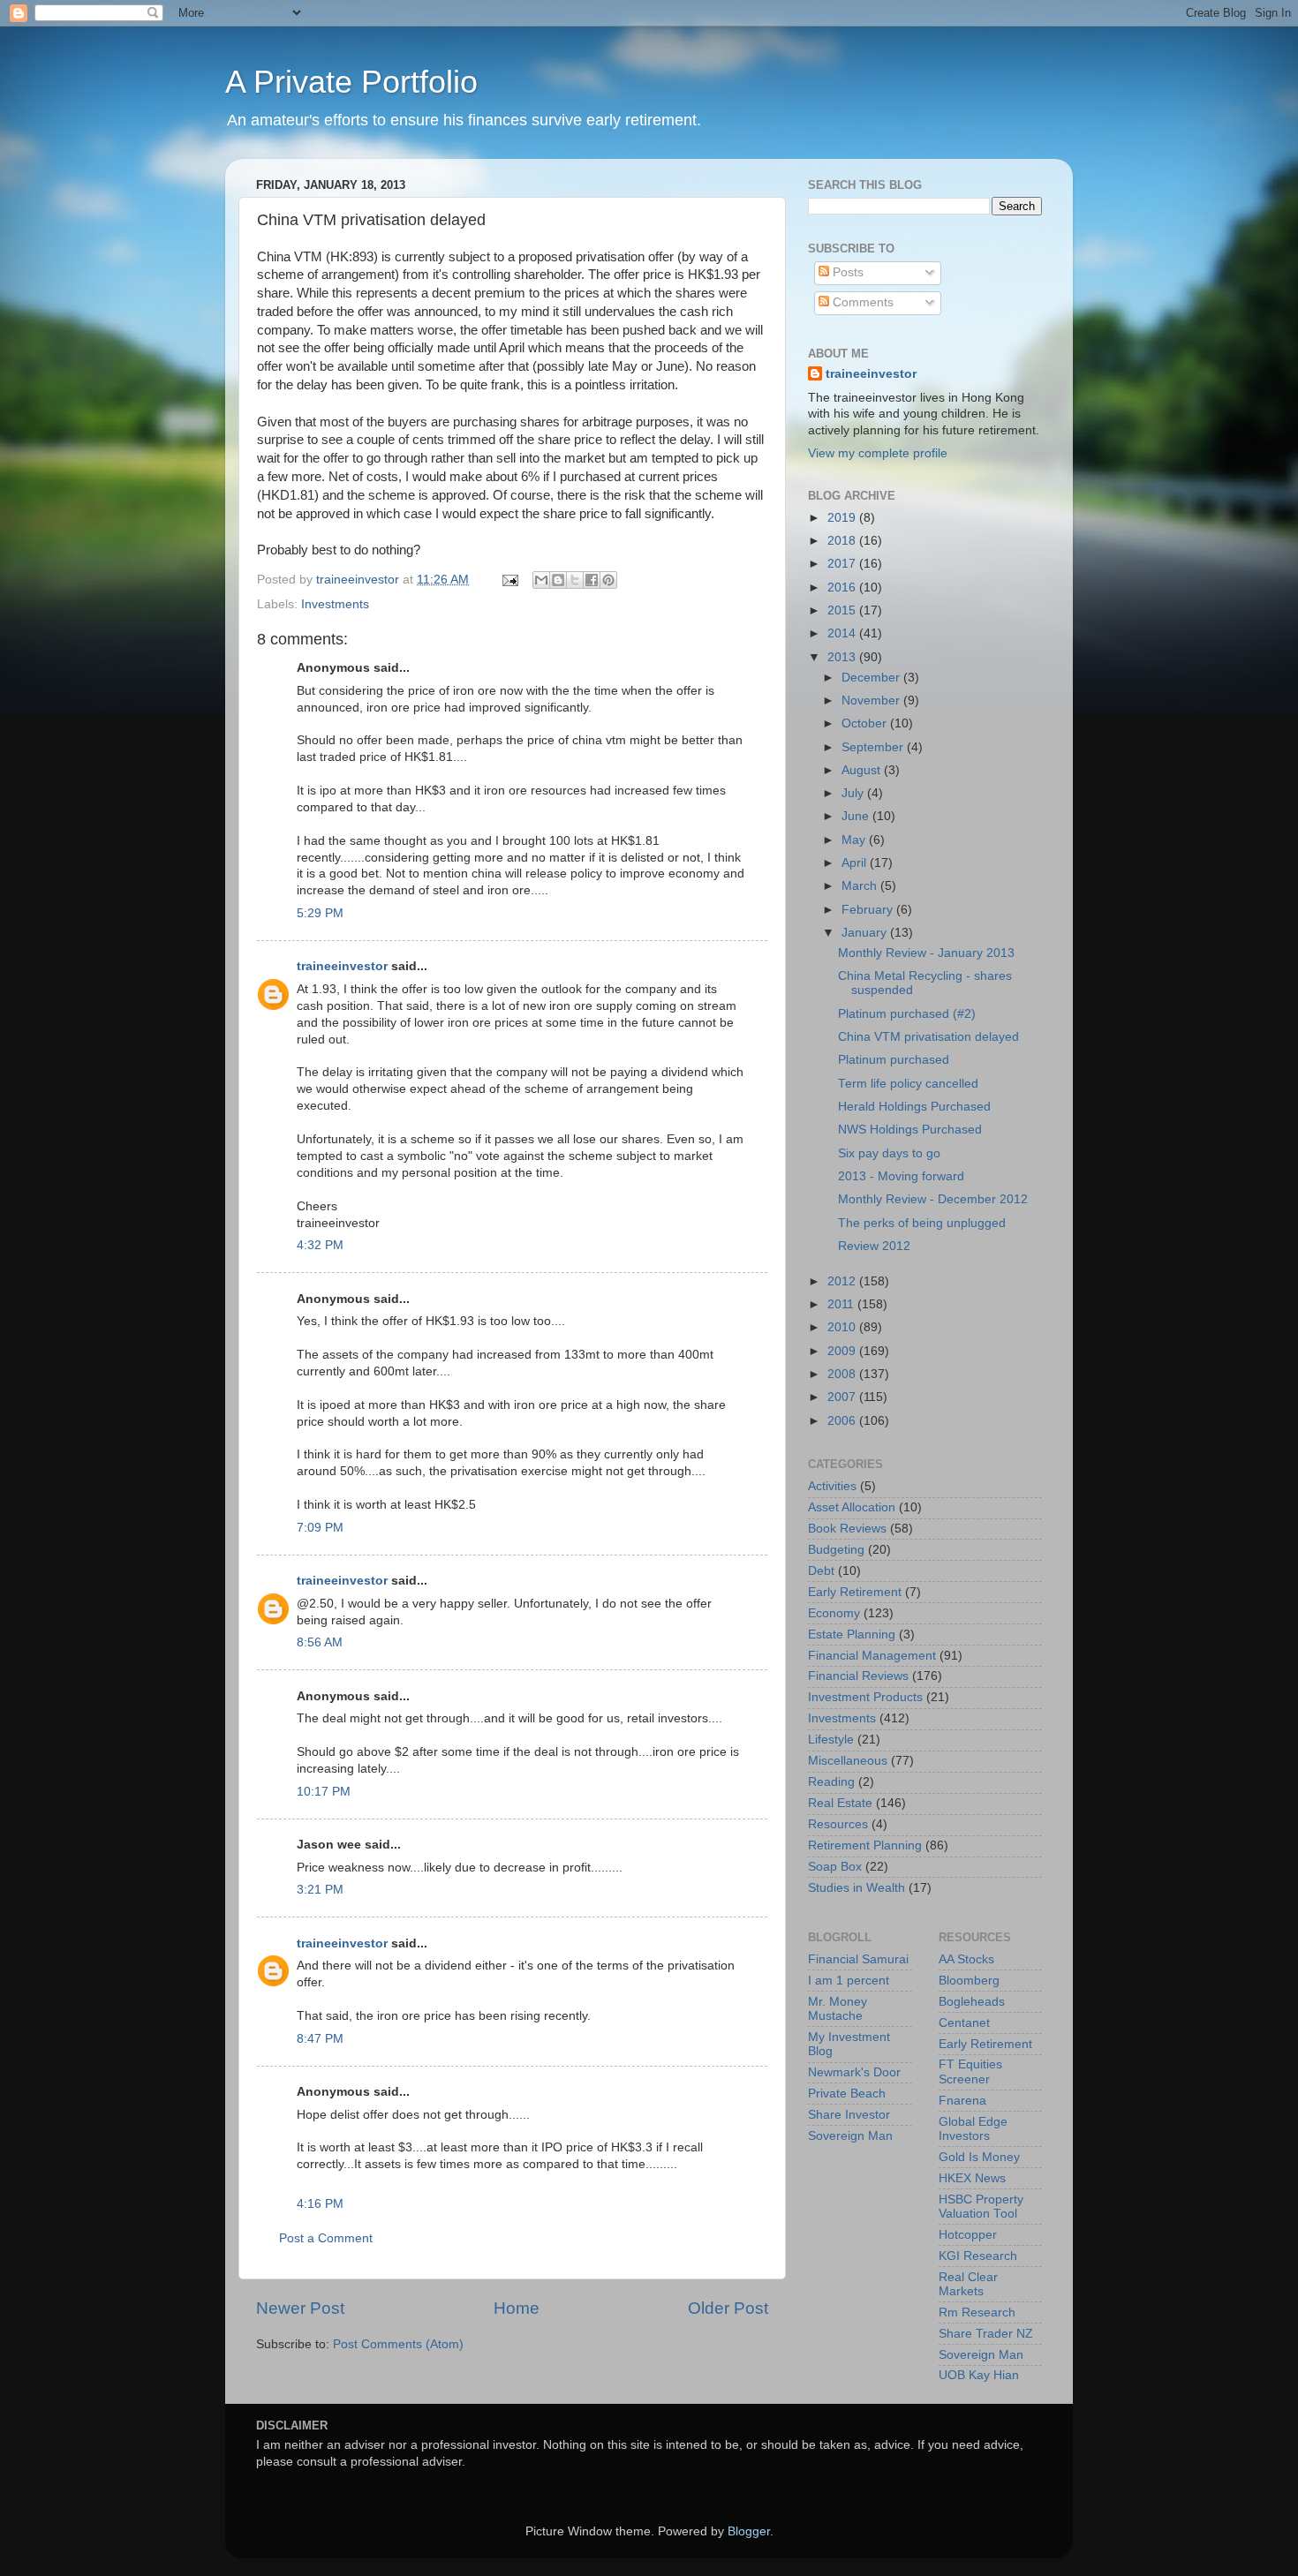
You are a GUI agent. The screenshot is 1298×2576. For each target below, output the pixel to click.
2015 (843, 610)
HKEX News (972, 2178)
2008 (843, 1374)
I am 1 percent (849, 1981)
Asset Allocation (852, 1507)
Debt (821, 1571)
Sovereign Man (850, 2136)
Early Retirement (855, 1592)
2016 (843, 588)
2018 (843, 541)
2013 (843, 657)
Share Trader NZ (986, 2334)
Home (517, 2308)
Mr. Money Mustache (838, 2009)
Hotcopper (968, 2235)
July (854, 793)
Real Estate (840, 1803)
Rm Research (977, 2312)
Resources (838, 1824)
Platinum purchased (894, 1060)
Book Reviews (847, 1529)
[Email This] (541, 580)
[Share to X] (575, 580)
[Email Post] (509, 580)
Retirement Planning (865, 1845)
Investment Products (865, 1697)
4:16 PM (320, 2204)
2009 (843, 1351)
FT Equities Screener (970, 2071)
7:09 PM (320, 1528)
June (857, 816)
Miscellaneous (848, 1761)
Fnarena (962, 2101)
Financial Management (872, 1656)
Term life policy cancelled (908, 1084)
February (869, 910)
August (863, 770)
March (861, 886)
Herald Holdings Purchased (914, 1107)
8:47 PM (320, 2039)
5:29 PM (320, 913)
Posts (846, 272)
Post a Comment (326, 2238)
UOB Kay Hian (979, 2375)
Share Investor (849, 2115)
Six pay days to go (889, 1153)
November (872, 700)
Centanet (964, 2023)
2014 (843, 633)
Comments (861, 302)
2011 (842, 1304)
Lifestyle (831, 1740)
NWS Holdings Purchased (910, 1130)
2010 (843, 1327)
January (866, 933)
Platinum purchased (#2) (907, 1014)
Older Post (728, 2308)
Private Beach (847, 2094)
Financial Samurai (858, 1959)
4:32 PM (320, 1245)
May (855, 840)
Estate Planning (852, 1634)
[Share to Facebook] (592, 580)
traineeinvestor (342, 966)
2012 (843, 1281)
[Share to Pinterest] (608, 580)
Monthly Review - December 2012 (933, 1199)
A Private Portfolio (351, 82)
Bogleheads (972, 2002)
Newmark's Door (854, 2072)
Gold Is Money (979, 2157)
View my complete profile (878, 453)
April (856, 863)
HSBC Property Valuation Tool (981, 2207)
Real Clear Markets (968, 2284)
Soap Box (835, 1867)
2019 (843, 518)
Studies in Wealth (857, 1888)
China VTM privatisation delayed (928, 1037)
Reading (831, 1782)
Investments (335, 604)
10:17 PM (324, 1792)
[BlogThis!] (558, 580)
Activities (832, 1486)
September (874, 747)
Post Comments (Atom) (398, 2344)
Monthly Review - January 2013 (926, 953)
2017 (843, 564)
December (872, 678)
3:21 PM (320, 1890)
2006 (843, 1421)
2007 (843, 1397)
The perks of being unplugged (922, 1223)
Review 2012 (874, 1246)
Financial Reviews (858, 1676)
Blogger (749, 2531)
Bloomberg (969, 1981)
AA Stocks (966, 1959)
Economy (834, 1613)
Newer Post (300, 2308)
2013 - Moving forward (901, 1176)
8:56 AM (320, 1642)
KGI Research (978, 2256)
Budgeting (836, 1550)
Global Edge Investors (973, 2129)
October (866, 723)
